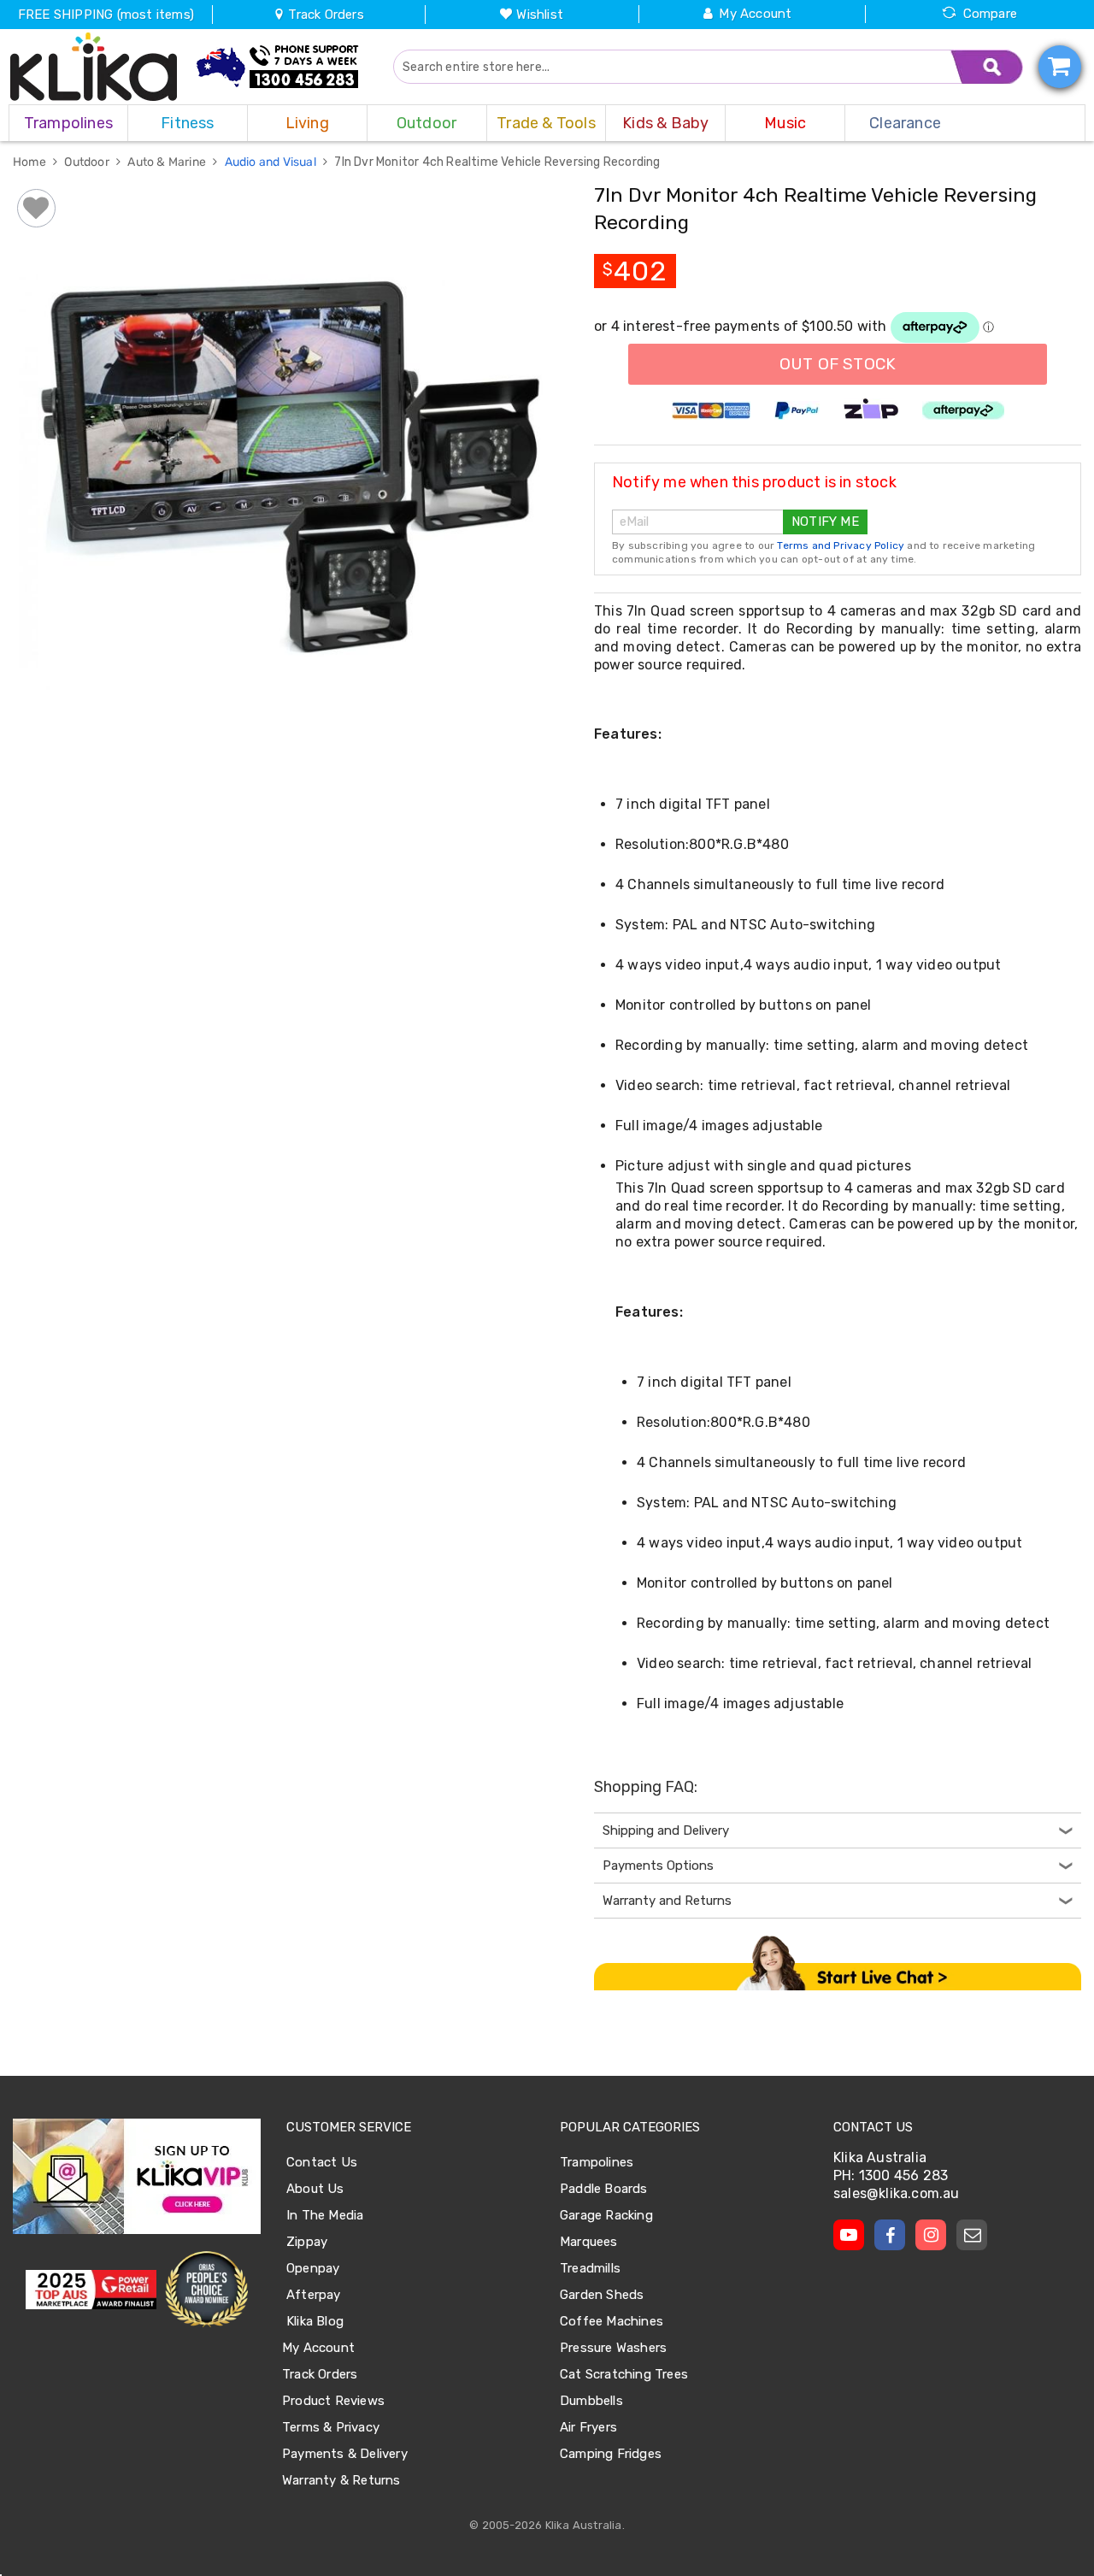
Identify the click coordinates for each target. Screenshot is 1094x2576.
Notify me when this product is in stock (754, 482)
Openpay (313, 2268)
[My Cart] (1060, 67)
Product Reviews (333, 2401)
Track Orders (324, 15)
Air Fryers (588, 2427)
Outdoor (88, 162)
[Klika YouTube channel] (849, 2235)
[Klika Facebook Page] (890, 2235)
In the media (325, 2215)
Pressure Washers (613, 2348)
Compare (990, 14)
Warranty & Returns (341, 2480)
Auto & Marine (168, 162)
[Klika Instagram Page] (931, 2235)
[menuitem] (68, 123)
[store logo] (94, 67)
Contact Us (322, 2162)
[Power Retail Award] (91, 2290)
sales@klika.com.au (897, 2193)
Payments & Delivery (345, 2454)
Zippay (307, 2242)
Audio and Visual (272, 162)
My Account (755, 14)
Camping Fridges (611, 2454)
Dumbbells (591, 2401)
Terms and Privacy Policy (841, 545)
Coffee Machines (612, 2321)
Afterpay (314, 2295)
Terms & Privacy (331, 2427)
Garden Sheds (602, 2295)
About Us (315, 2189)
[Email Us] (972, 2235)
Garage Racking (606, 2215)
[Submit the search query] (987, 67)
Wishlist (540, 15)
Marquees (589, 2242)
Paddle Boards (604, 2189)
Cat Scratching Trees (624, 2374)
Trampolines (597, 2162)
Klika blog (315, 2321)
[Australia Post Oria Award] (206, 2290)
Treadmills (590, 2268)
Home (31, 162)
